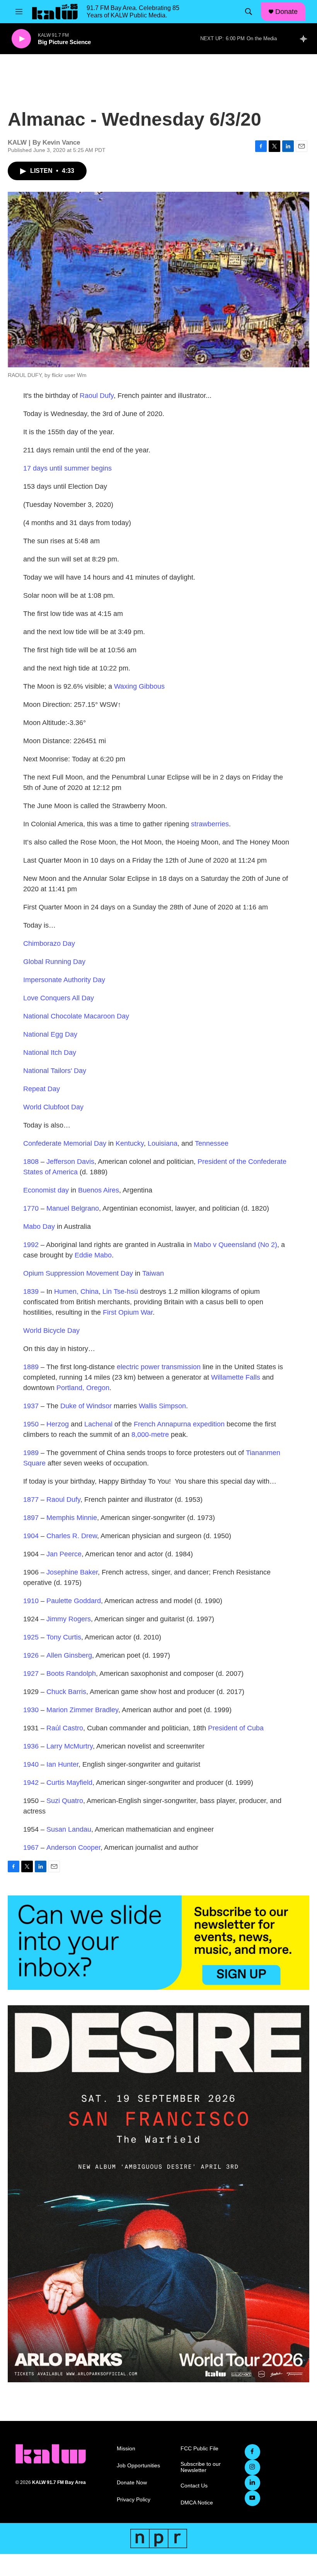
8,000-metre (150, 1435)
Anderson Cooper (73, 1848)
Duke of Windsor (86, 1406)
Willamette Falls (236, 1377)
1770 (31, 1208)
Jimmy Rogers (69, 1619)
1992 (31, 1245)
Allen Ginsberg (69, 1655)
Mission (126, 2449)
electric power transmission (159, 1367)
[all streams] (306, 39)
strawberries (210, 824)
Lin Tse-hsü (120, 1291)
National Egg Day (50, 1034)
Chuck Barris (66, 1692)
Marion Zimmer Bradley (82, 1710)
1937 (31, 1406)
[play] (21, 39)
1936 (31, 1746)
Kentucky (130, 1143)
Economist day (46, 1190)
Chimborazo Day (49, 943)
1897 (31, 1518)
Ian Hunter (62, 1764)
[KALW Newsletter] (158, 1943)
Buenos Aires (99, 1190)
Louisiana (163, 1143)
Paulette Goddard (74, 1601)
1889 (31, 1367)
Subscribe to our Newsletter (201, 2467)
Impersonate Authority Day (64, 980)
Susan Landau (69, 1829)
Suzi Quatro (65, 1801)
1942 (31, 1783)
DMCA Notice (197, 2503)
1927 (31, 1674)
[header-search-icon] (249, 12)
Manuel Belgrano (73, 1208)
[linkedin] (252, 2483)
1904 (31, 1536)
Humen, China (76, 1291)
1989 (31, 1453)
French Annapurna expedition (179, 1424)
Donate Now (132, 2483)
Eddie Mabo (93, 1255)
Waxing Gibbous (139, 686)
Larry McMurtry (70, 1746)
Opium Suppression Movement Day (78, 1273)
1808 (31, 1162)
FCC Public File (199, 2449)
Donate (286, 12)
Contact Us (194, 2486)
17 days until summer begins (67, 468)
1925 (31, 1637)
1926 (31, 1655)
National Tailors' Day (55, 1071)
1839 (31, 1291)
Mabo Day (39, 1227)
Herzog (58, 1424)
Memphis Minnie (72, 1518)
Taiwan (153, 1273)
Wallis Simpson (162, 1406)
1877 (31, 1500)
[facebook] (252, 2452)
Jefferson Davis (70, 1162)
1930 (31, 1710)
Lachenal (98, 1424)
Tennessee (212, 1143)
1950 (31, 1424)
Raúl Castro (65, 1728)
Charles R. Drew (72, 1536)
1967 (31, 1848)
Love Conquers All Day (59, 998)
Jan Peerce (64, 1554)
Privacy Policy (134, 2500)
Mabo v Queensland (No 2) (235, 1245)
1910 (31, 1601)
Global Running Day (54, 962)
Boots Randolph (71, 1674)
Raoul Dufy (97, 396)
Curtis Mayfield (69, 1783)
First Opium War (128, 1312)
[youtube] (252, 2498)
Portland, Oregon (83, 1388)
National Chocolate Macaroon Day (76, 1016)
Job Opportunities (138, 2466)
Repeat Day (42, 1089)
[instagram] (252, 2467)
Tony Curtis (64, 1637)
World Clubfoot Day (53, 1107)
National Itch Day (50, 1053)
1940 (31, 1764)
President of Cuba (236, 1728)
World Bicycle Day (51, 1331)
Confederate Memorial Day (65, 1143)
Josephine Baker (72, 1572)
